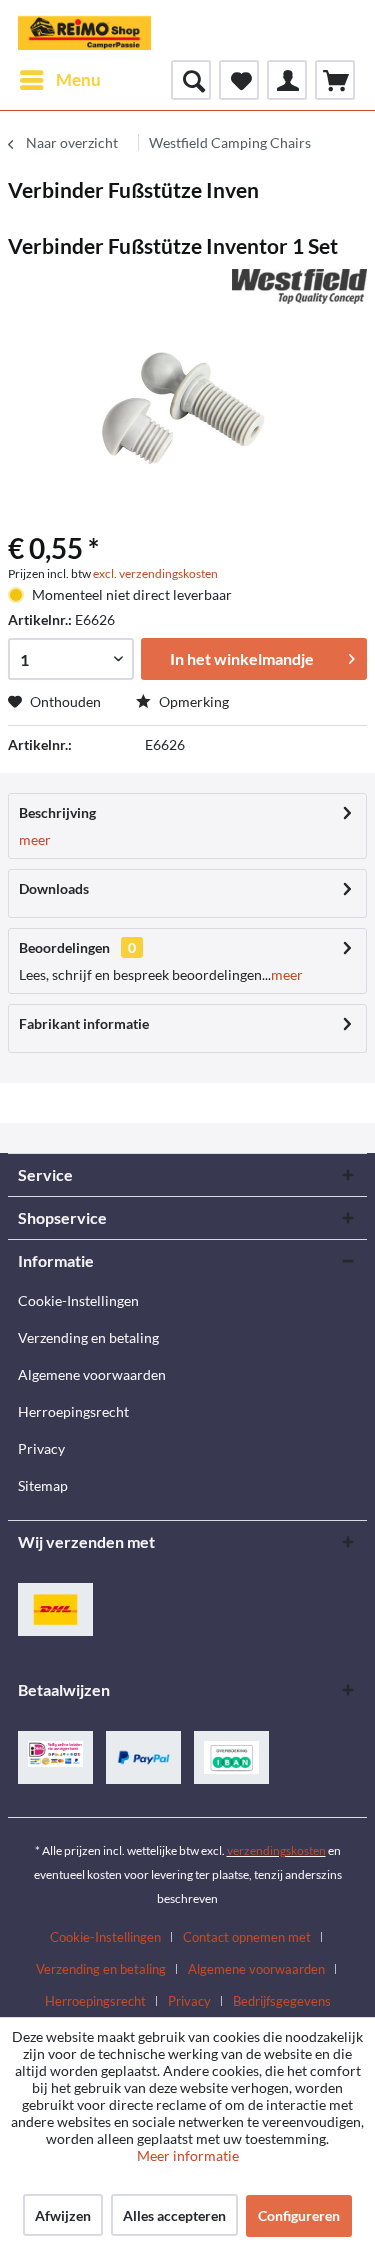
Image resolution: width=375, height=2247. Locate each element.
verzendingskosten (276, 1850)
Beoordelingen (64, 947)
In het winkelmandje (242, 658)
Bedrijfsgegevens (282, 2001)
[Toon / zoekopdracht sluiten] (191, 80)
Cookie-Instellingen (78, 1300)
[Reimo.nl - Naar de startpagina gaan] (84, 30)
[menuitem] (59, 80)
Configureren (299, 2215)
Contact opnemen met (247, 1937)
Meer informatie (188, 2155)
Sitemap (43, 1485)
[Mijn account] (287, 80)
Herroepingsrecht (73, 1411)
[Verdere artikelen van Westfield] (299, 286)
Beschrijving (57, 812)
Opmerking (192, 701)
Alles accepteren (174, 2215)
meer (35, 839)
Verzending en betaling (88, 1337)
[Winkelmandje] (335, 80)
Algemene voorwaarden (92, 1374)
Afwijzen (63, 2215)
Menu (78, 79)
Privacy (41, 1448)
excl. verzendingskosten (155, 573)
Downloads (54, 888)
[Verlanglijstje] (239, 80)
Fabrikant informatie (84, 1023)
